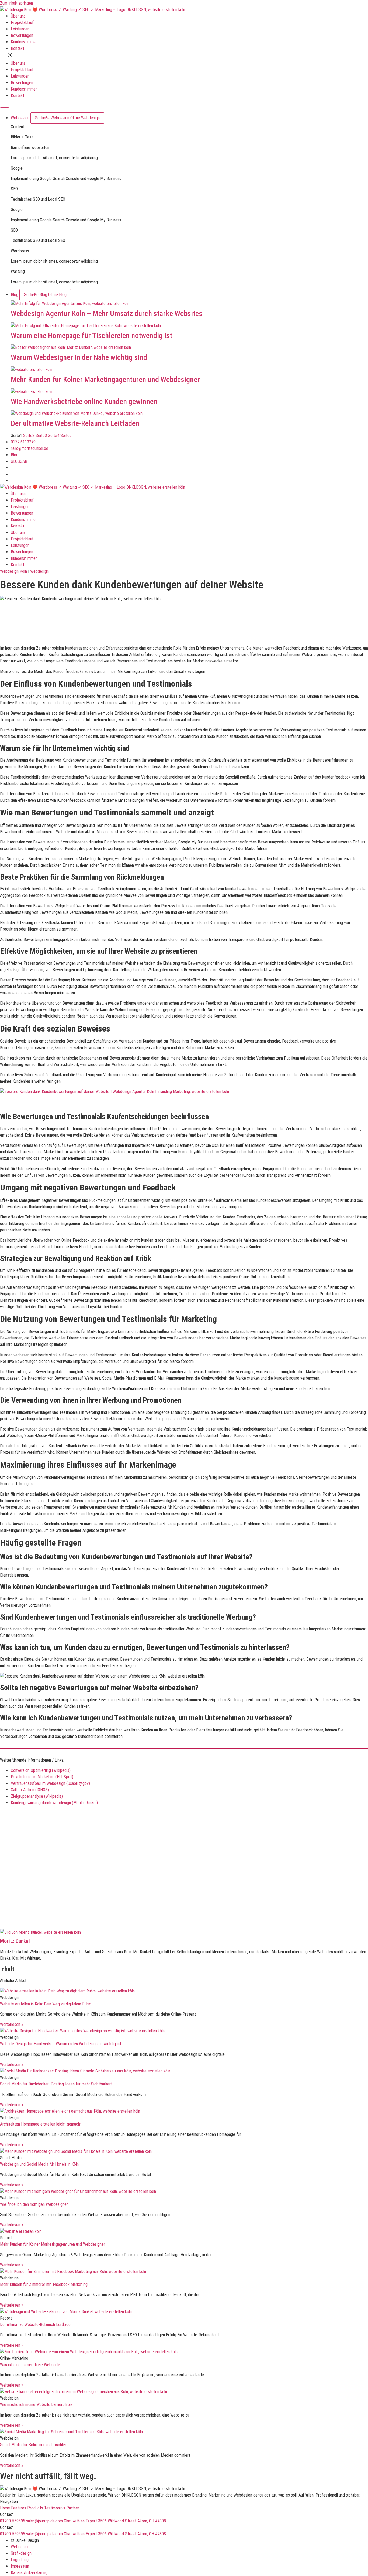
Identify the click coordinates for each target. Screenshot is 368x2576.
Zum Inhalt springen (16, 3)
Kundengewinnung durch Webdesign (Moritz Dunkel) (54, 1803)
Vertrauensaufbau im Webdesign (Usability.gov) (50, 1783)
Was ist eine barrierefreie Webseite (30, 2365)
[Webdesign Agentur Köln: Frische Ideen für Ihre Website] (189, 304)
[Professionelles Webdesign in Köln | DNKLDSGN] (93, 10)
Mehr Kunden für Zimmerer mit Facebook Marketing (44, 2284)
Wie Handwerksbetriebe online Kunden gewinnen (84, 402)
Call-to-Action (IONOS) (30, 1790)
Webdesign (39, 571)
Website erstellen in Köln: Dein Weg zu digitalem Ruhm (46, 2004)
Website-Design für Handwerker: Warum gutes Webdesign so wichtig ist (61, 2044)
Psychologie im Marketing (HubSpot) (42, 1777)
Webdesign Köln (13, 571)
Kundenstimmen (24, 42)
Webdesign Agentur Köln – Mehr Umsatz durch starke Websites (107, 313)
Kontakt (18, 48)
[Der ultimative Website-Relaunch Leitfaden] (189, 414)
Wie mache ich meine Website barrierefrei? (36, 2405)
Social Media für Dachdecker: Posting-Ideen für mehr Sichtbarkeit (56, 2084)
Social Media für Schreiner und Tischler (33, 2445)
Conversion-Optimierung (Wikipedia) (41, 1770)
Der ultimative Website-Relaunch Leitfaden (75, 423)
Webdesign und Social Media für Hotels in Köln (39, 2164)
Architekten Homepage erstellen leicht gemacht (41, 2124)
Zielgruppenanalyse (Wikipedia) (37, 1796)
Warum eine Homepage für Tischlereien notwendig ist (91, 336)
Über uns (18, 16)
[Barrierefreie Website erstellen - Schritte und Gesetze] (184, 2392)
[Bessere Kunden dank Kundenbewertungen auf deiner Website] (189, 348)
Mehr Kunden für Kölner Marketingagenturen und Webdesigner (105, 379)
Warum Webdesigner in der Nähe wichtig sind (79, 357)
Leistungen (20, 29)
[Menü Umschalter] (5, 110)
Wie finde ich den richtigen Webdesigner (34, 2204)
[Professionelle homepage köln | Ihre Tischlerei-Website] (189, 326)
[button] (184, 56)
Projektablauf (22, 22)
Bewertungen (22, 35)
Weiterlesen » (12, 2024)
